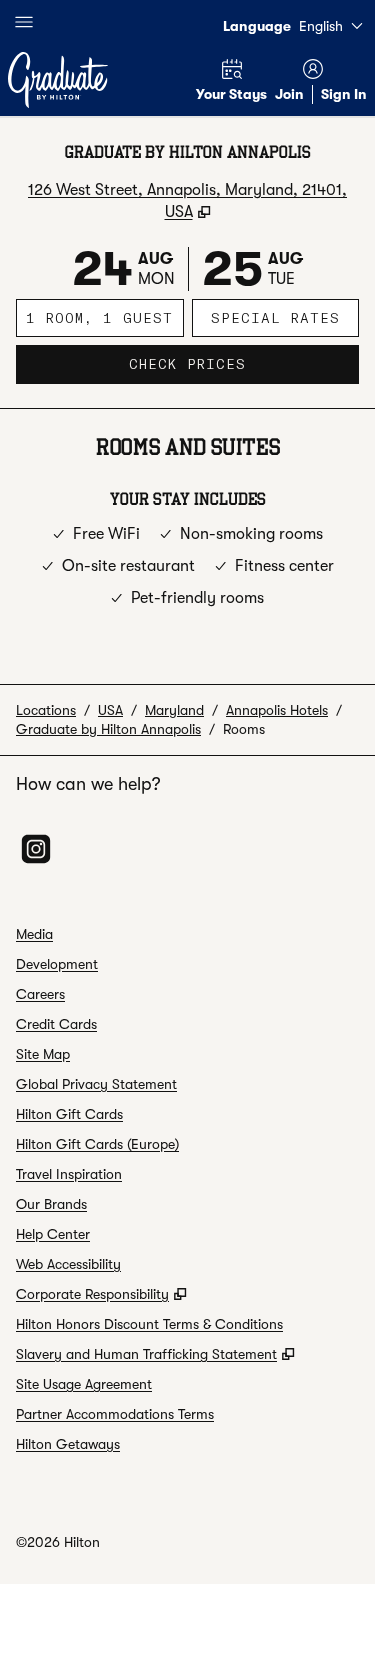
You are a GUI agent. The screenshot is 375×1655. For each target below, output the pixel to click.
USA (110, 710)
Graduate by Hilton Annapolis (108, 729)
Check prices (244, 363)
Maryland (174, 710)
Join (289, 94)
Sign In (344, 94)
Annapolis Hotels (277, 710)
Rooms (244, 729)
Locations (46, 710)
